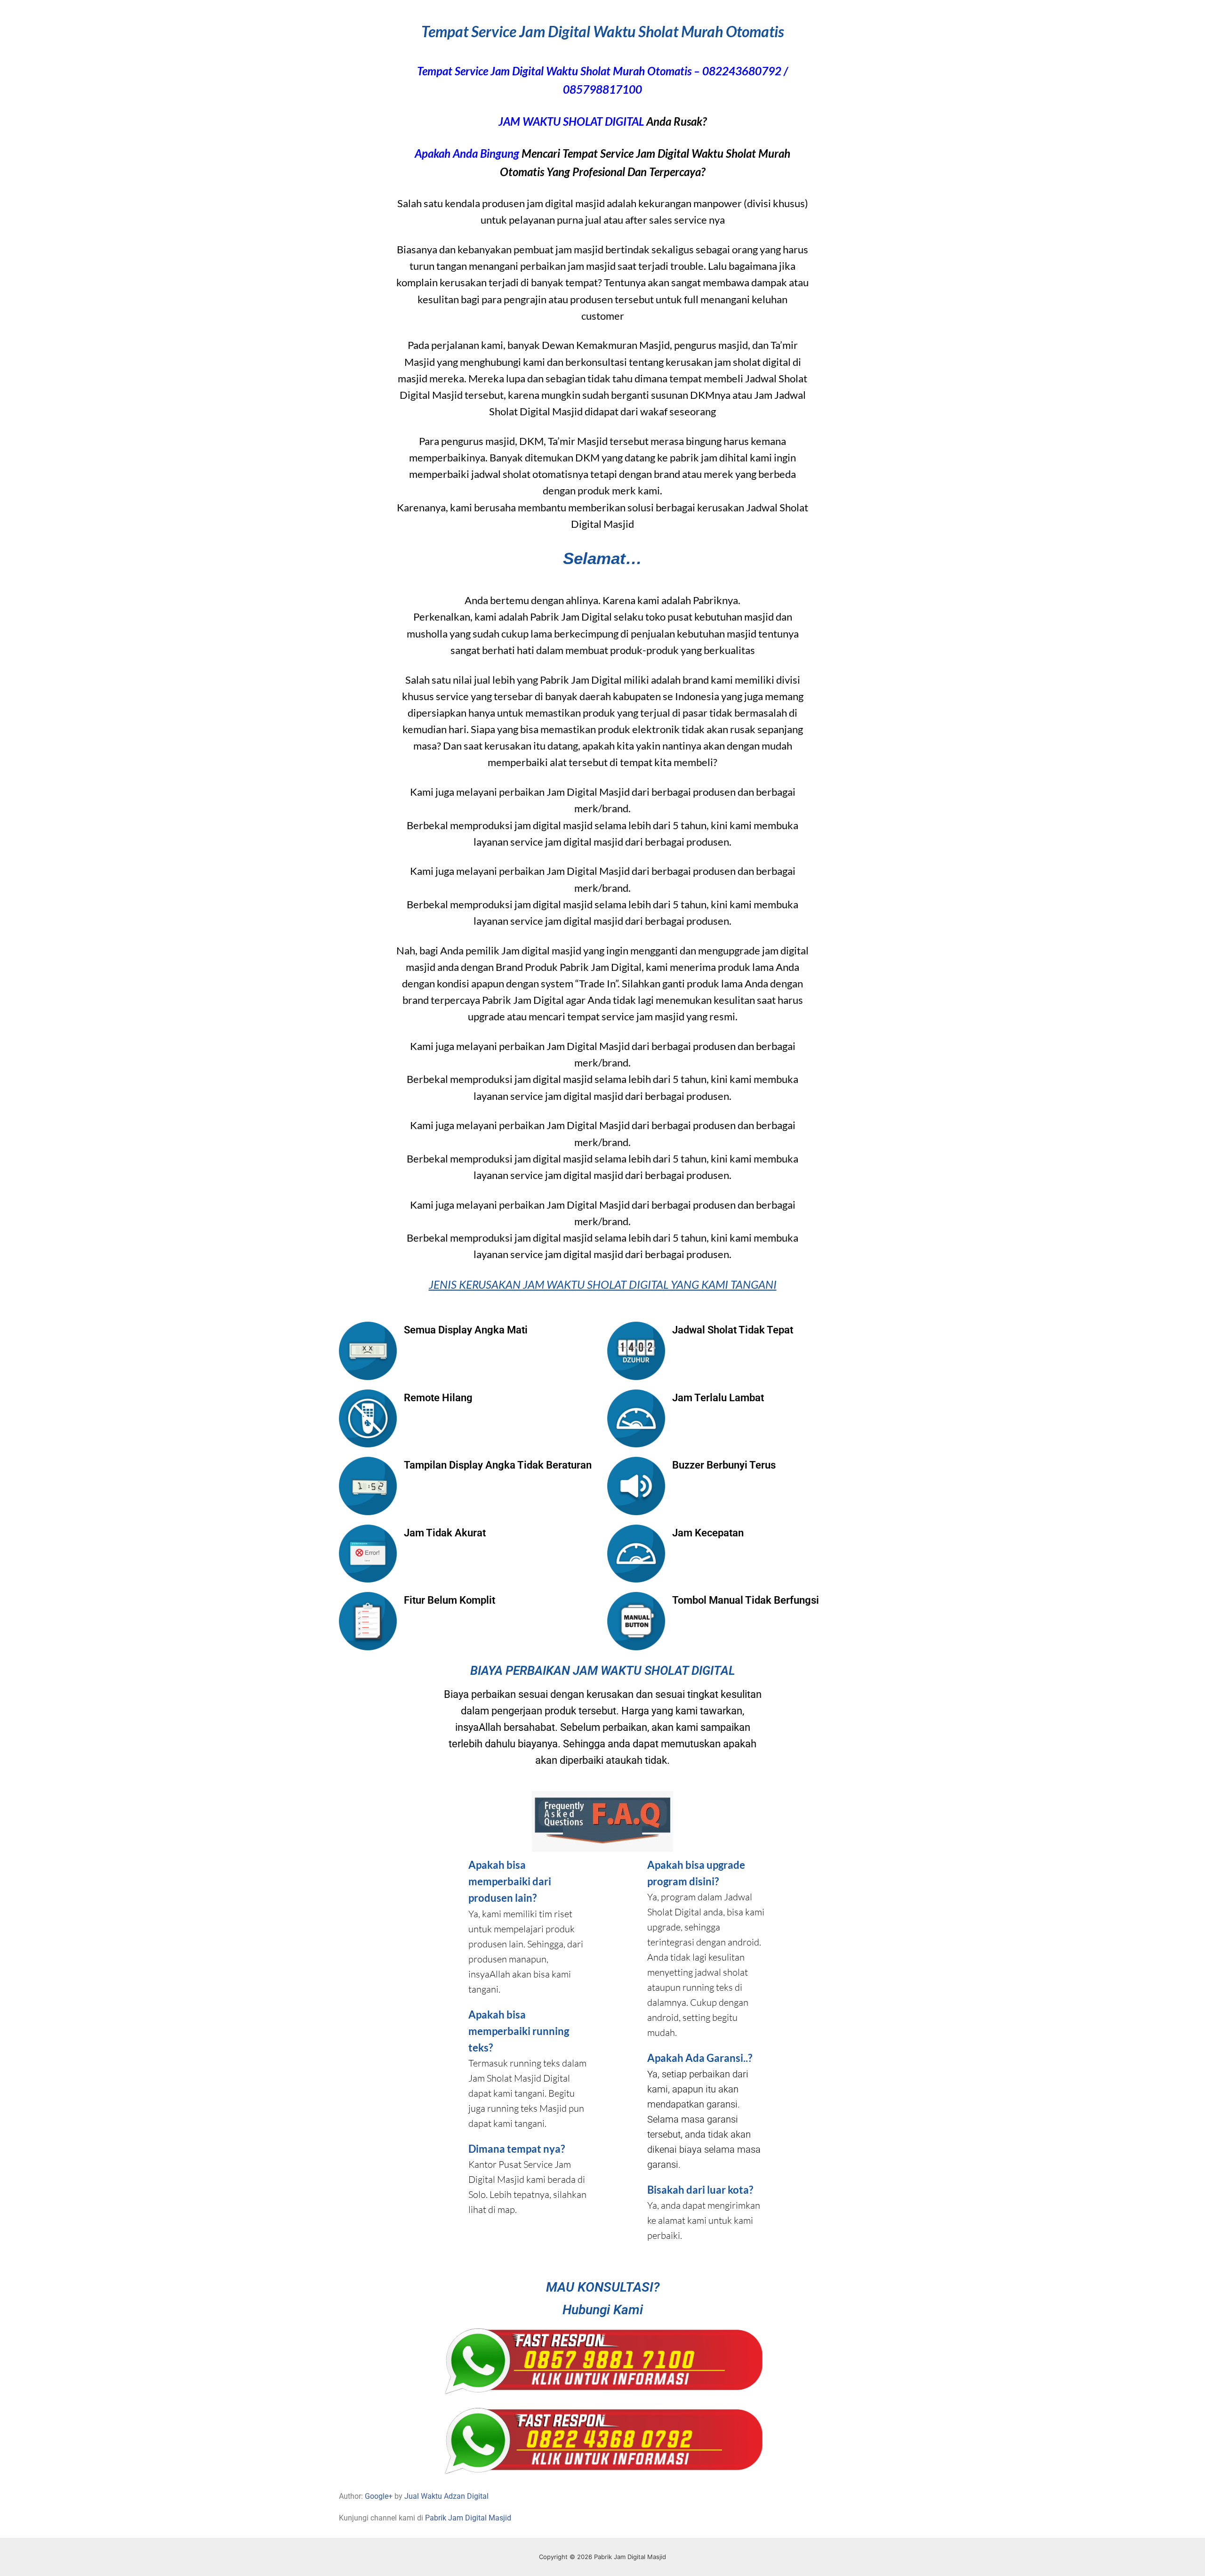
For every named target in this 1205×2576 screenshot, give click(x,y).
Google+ (379, 2496)
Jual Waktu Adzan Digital (446, 2496)
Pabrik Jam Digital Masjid (468, 2518)
